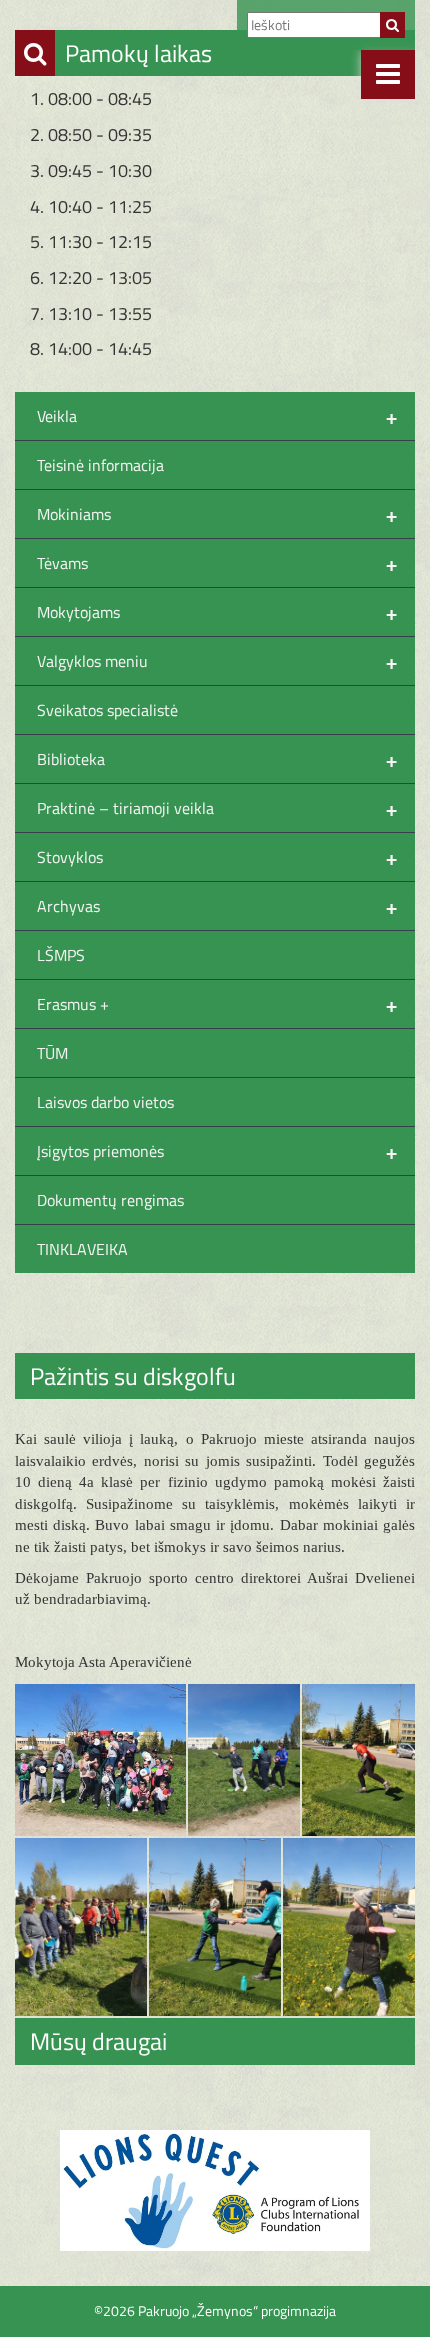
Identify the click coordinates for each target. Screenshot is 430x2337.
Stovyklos (217, 857)
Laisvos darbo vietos (105, 1102)
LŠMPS (61, 955)
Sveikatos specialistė (107, 710)
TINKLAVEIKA (82, 1249)
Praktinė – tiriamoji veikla (217, 808)
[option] (215, 2190)
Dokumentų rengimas (110, 1200)
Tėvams (217, 563)
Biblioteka (217, 759)
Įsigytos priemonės (217, 1151)
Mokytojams (217, 612)
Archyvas (217, 906)
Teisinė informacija (100, 465)
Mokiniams (217, 514)
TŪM (52, 1053)
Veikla (217, 416)
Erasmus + (217, 1004)
